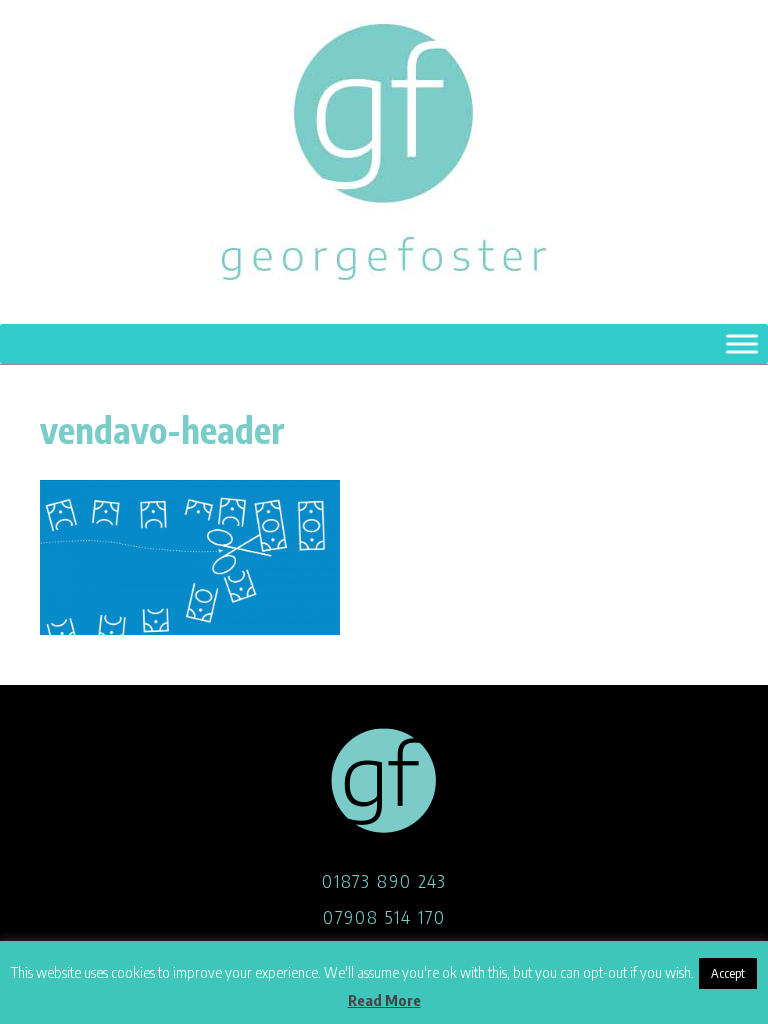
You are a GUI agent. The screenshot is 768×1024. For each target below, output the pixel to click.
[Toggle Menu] (742, 343)
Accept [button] (728, 973)
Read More (384, 1000)
